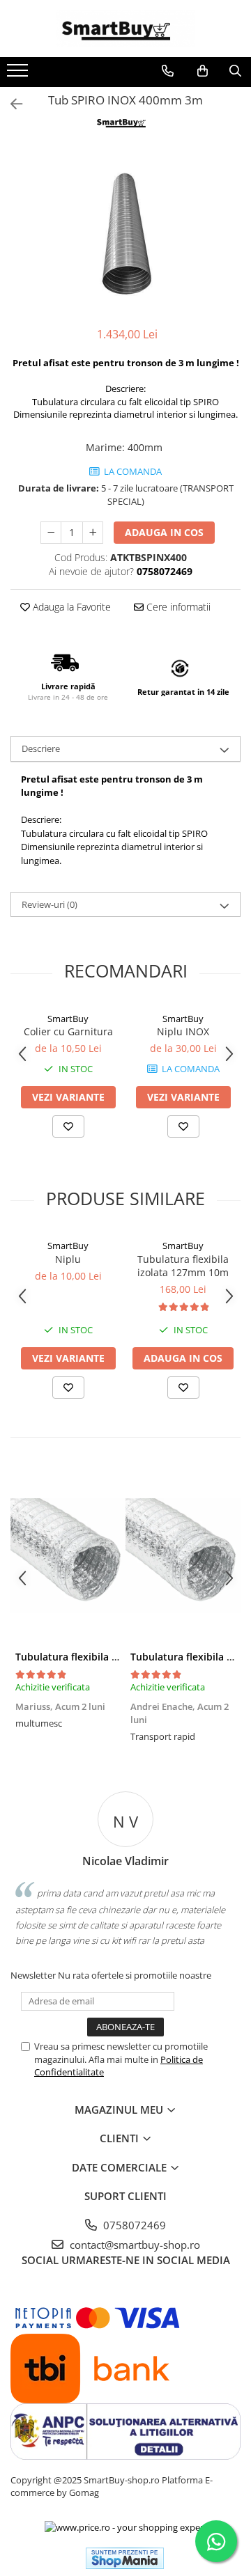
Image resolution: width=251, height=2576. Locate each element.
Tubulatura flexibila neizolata (85, 1657)
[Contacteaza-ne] (168, 71)
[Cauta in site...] (235, 71)
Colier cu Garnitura (68, 1031)
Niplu (68, 1259)
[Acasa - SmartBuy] (125, 29)
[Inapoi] (10, 104)
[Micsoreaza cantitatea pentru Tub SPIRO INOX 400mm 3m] (51, 533)
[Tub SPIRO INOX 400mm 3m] (125, 230)
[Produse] (19, 74)
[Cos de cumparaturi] (203, 71)
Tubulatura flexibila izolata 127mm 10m (183, 1266)
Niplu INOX (183, 1031)
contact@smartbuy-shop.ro (134, 2245)
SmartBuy (68, 1019)
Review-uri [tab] (50, 904)
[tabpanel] (125, 230)
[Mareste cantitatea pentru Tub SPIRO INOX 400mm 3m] (93, 533)
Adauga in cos (164, 532)
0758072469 (133, 2225)
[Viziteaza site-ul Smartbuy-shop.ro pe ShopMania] (125, 2558)
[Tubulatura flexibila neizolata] (68, 1556)
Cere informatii (177, 607)
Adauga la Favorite (70, 607)
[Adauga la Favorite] (68, 1126)
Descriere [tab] (41, 748)
